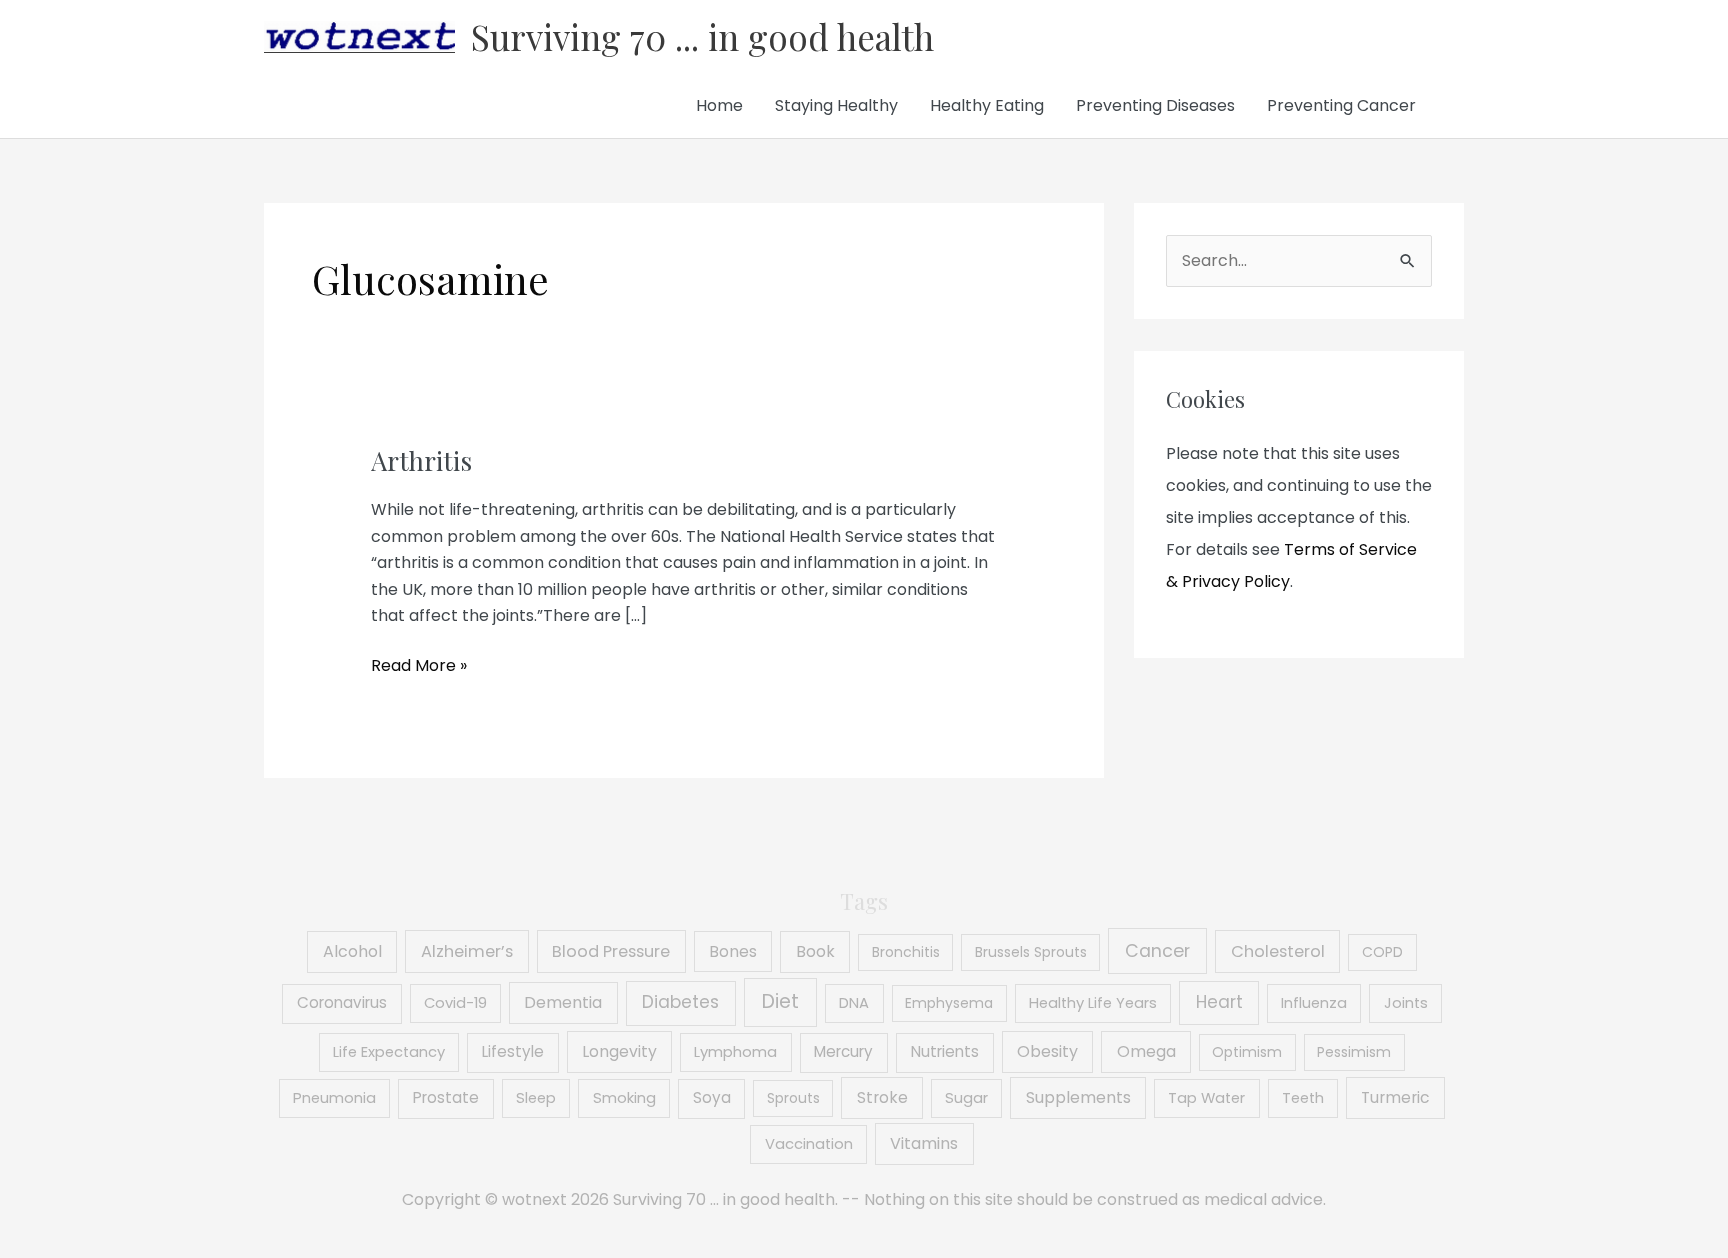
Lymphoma (735, 1052)
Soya (712, 1097)
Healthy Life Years (1093, 1003)
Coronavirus (342, 1002)
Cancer (1157, 951)
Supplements (1078, 1097)
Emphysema (949, 1003)
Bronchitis (906, 952)
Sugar (966, 1098)
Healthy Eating (987, 105)
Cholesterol (1278, 951)
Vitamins (924, 1143)
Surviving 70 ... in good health (702, 36)
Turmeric (1395, 1097)
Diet (780, 1001)
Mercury (843, 1051)
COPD (1382, 952)
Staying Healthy (836, 105)
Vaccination (809, 1144)
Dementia (563, 1002)
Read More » (419, 665)
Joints (1406, 1003)
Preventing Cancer (1341, 105)
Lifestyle (513, 1051)
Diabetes (680, 1002)
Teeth (1303, 1098)
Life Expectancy (389, 1052)
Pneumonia (334, 1098)
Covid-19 (455, 1003)
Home (719, 105)
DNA (854, 1003)
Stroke (882, 1097)
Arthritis (421, 460)
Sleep (536, 1098)
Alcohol (352, 951)
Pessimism (1354, 1052)
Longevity (619, 1051)
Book (815, 951)
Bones (733, 951)
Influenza (1314, 1003)
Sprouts (793, 1098)
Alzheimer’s (467, 951)
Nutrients (945, 1051)
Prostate (446, 1097)
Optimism (1247, 1052)
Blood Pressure (611, 951)
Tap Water (1206, 1098)
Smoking (624, 1098)
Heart (1219, 1002)
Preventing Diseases (1155, 105)
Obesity (1047, 1051)
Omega (1146, 1051)
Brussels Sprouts (1031, 952)
